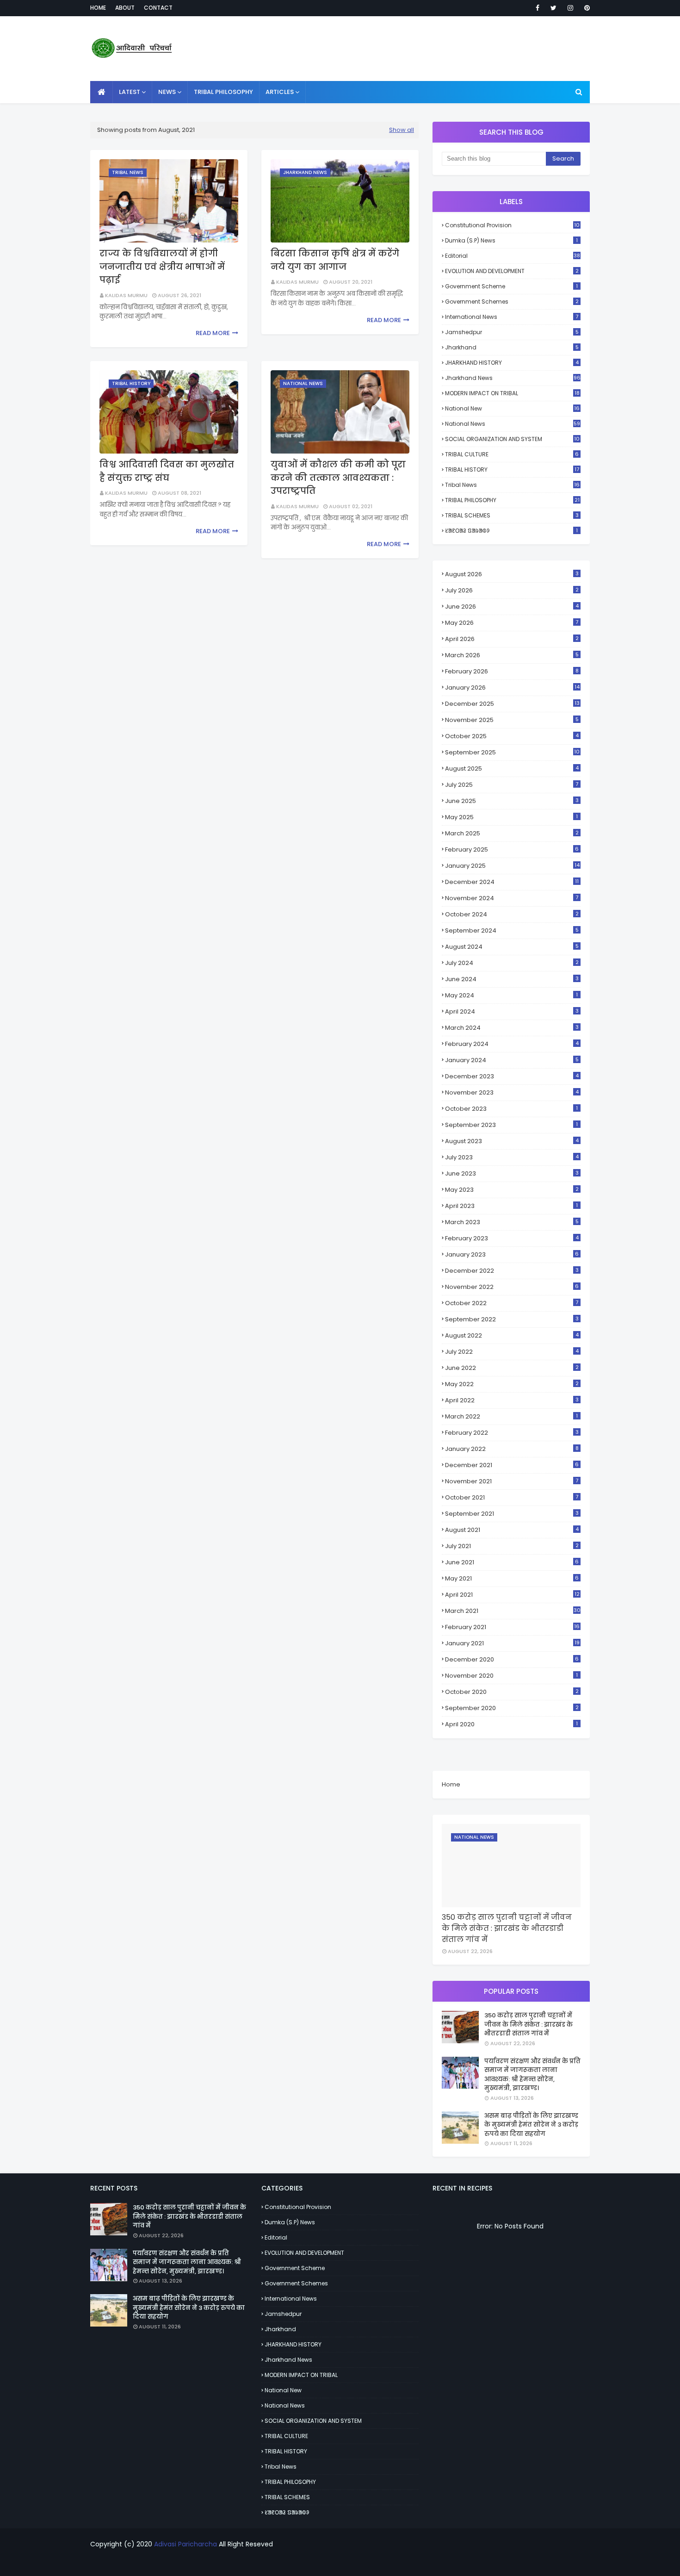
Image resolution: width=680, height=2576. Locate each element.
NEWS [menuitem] (167, 92)
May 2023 (512, 1190)
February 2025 (512, 849)
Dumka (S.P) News (511, 240)
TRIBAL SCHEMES (512, 515)
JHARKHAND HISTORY (512, 363)
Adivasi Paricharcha (185, 2544)
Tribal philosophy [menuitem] (223, 92)
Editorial (513, 256)
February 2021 (512, 1627)
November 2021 (512, 1481)
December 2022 (512, 1271)
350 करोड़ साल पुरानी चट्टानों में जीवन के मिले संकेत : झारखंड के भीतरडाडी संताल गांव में (507, 1928)
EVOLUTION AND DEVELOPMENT (512, 271)
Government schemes (512, 302)
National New (512, 408)
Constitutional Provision (512, 225)
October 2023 (511, 1109)
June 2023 (512, 1173)
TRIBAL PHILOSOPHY (512, 500)
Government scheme (511, 286)
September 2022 (512, 1319)
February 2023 (512, 1238)
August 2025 (512, 768)
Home (98, 8)
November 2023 (512, 1092)
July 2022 (512, 1352)
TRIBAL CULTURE (512, 454)
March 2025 (512, 833)
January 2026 (512, 688)
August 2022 (512, 1335)
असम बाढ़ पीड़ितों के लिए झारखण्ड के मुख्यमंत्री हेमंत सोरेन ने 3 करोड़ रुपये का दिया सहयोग (531, 2125)
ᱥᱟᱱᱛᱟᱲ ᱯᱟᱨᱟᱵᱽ (511, 531)
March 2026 (512, 655)
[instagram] (570, 8)
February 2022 (512, 1433)
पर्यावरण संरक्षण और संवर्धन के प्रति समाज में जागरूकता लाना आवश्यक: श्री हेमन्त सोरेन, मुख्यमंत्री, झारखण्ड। (532, 2075)
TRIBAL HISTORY (512, 470)
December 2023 (512, 1076)
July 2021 (512, 1546)
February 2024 (512, 1044)
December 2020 (512, 1659)
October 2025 (512, 736)
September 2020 (512, 1708)
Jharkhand (512, 347)
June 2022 (512, 1368)
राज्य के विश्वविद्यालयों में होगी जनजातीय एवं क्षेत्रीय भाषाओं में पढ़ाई (162, 267)
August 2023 (512, 1141)
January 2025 (512, 866)
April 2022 (512, 1400)
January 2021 (512, 1643)
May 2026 (512, 623)
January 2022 (512, 1449)
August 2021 (512, 1530)
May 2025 (511, 817)
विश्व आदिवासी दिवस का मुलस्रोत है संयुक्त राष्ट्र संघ (167, 471)
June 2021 (512, 1562)
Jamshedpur (512, 332)
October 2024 (512, 914)
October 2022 (512, 1303)
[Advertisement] (421, 49)
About (125, 8)
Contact (158, 8)
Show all (402, 130)
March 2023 (512, 1222)
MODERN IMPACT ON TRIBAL (512, 393)
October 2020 (512, 1692)
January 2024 (512, 1060)
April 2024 (512, 1011)
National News (513, 424)
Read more (213, 333)
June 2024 (512, 979)
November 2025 (512, 720)
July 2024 (512, 963)
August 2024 (512, 947)
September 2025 (512, 752)
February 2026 (512, 671)
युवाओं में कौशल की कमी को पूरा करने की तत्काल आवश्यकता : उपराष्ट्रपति (338, 478)
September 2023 (511, 1125)
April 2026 (512, 639)
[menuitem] (102, 92)
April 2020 (511, 1724)
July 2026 (512, 590)
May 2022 (512, 1384)
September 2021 (512, 1514)
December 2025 (512, 704)
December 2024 (512, 882)
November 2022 (512, 1287)
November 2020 (511, 1676)
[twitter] (553, 8)
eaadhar (340, 2563)
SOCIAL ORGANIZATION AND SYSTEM (512, 439)
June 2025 (512, 801)
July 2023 (512, 1157)
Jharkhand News (513, 378)
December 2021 (512, 1465)
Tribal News (512, 485)
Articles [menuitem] (280, 92)
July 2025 (512, 785)
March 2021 (513, 1611)
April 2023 (511, 1206)
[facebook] (538, 8)
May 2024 (511, 995)
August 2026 (512, 574)
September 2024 (512, 930)
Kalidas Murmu (126, 295)
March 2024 (512, 1028)
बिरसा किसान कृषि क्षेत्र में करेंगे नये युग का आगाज (335, 260)
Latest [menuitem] (130, 92)
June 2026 (512, 607)
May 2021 (512, 1578)
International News (512, 317)
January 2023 (512, 1254)
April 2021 (512, 1595)
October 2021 (512, 1497)
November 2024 (512, 898)
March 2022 (511, 1416)
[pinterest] (585, 8)
